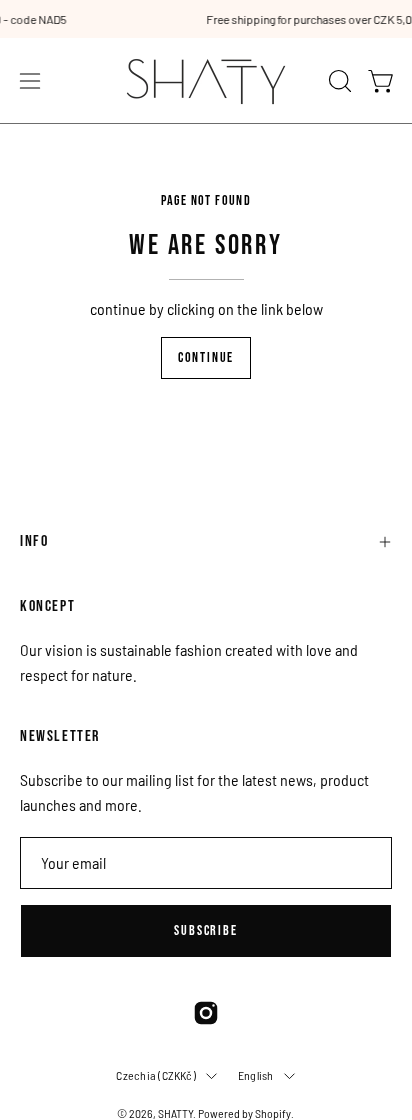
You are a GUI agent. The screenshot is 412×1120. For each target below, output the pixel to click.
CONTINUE (206, 357)
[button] (338, 81)
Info (34, 541)
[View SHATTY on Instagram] (206, 1013)
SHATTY (175, 1113)
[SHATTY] (206, 80)
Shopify (273, 1113)
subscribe (205, 930)
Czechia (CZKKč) (156, 1075)
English (256, 1075)
